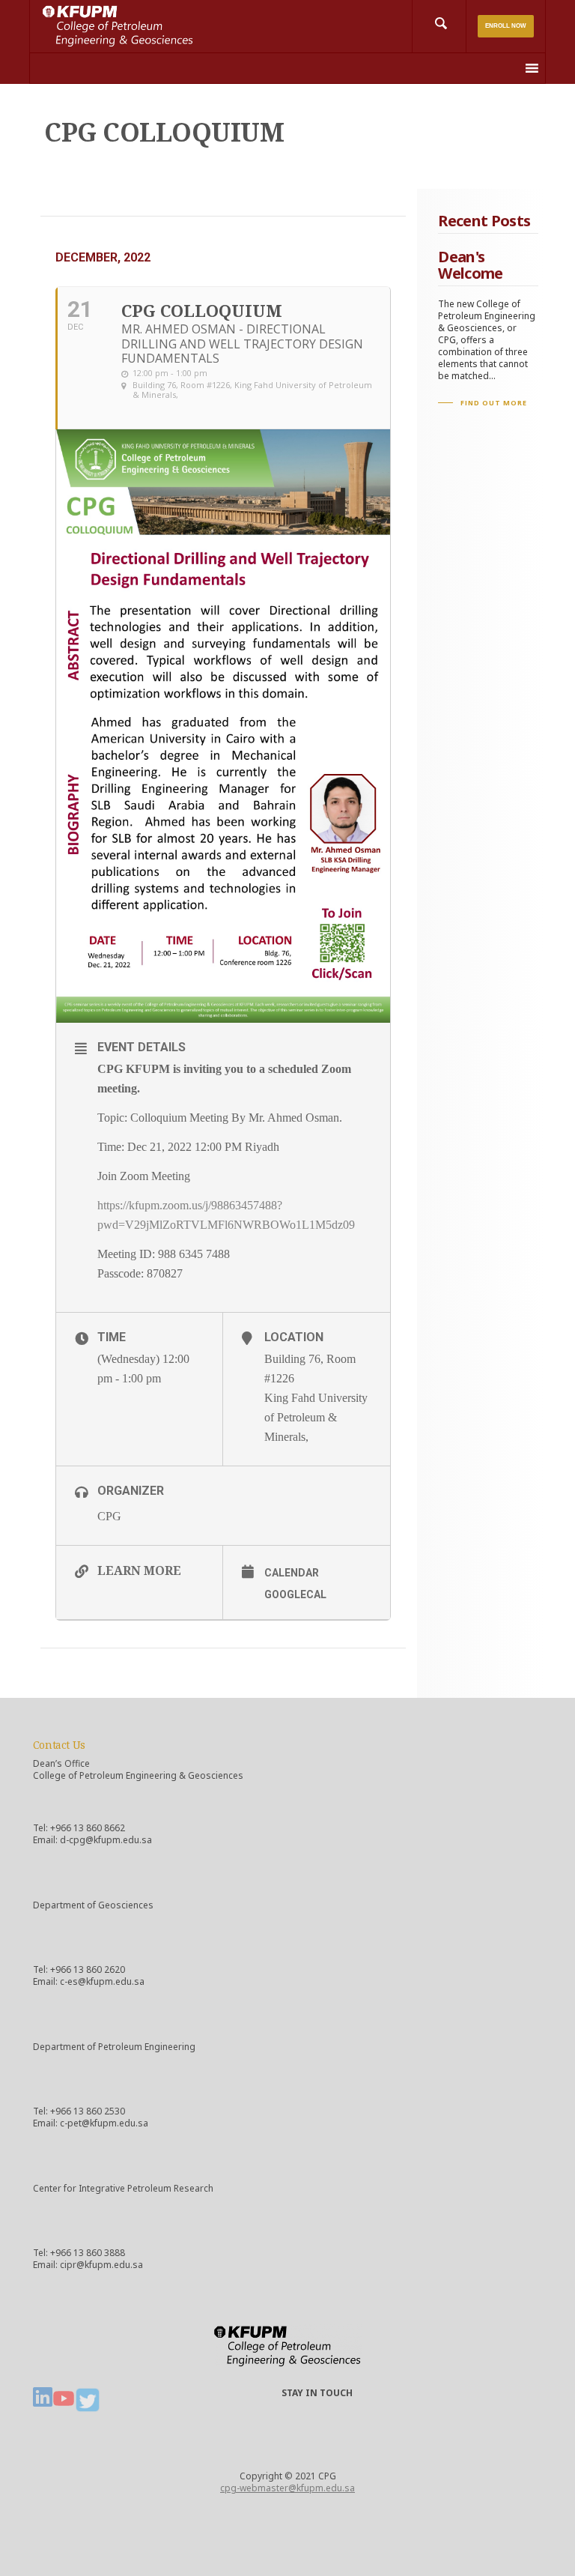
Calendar (292, 1573)
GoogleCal (295, 1594)
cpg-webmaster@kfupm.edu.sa (287, 2488)
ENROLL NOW (506, 26)
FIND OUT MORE (494, 403)
